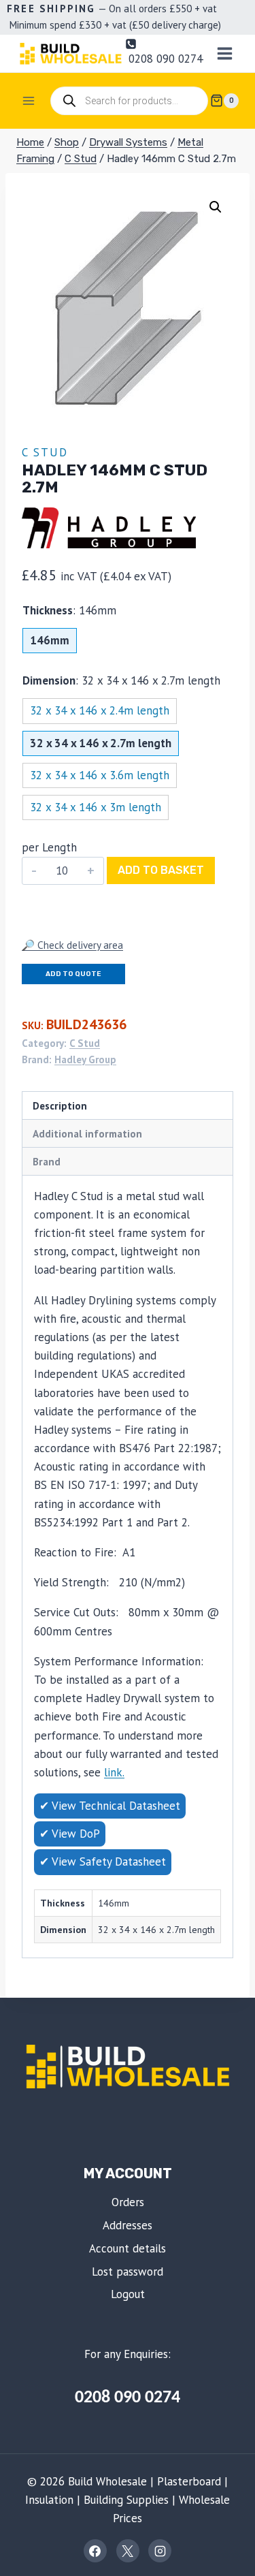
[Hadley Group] (109, 528)
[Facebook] (95, 2551)
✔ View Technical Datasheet (110, 1806)
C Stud (45, 452)
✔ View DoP (70, 1834)
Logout (128, 2294)
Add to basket (161, 870)
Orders (128, 2202)
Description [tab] (60, 1105)
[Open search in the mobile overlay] (129, 101)
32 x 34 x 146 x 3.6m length (100, 775)
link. (114, 1772)
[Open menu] (224, 53)
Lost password (128, 2272)
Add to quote (73, 974)
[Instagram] (160, 2551)
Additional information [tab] (87, 1133)
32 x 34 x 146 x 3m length (96, 807)
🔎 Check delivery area (72, 945)
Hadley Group (85, 1059)
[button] (216, 207)
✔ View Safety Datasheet (103, 1862)
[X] (128, 2551)
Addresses (128, 2225)
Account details (128, 2248)
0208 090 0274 (128, 2398)
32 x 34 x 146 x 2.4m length (100, 710)
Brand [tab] (47, 1161)
